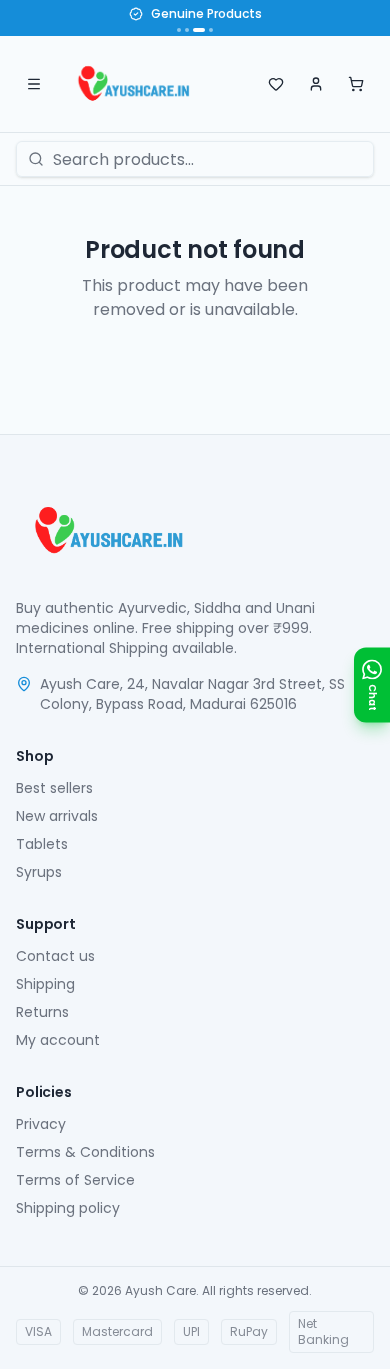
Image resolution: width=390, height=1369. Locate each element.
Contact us (55, 956)
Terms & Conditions (85, 1152)
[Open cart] (356, 84)
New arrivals (57, 816)
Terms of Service (75, 1180)
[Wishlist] (276, 84)
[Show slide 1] (179, 30)
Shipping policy (68, 1208)
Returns (42, 1012)
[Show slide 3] (199, 30)
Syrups (39, 872)
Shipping (45, 984)
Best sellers (54, 788)
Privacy (41, 1124)
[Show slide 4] (211, 30)
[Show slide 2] (187, 30)
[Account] (316, 84)
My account (58, 1040)
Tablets (42, 844)
